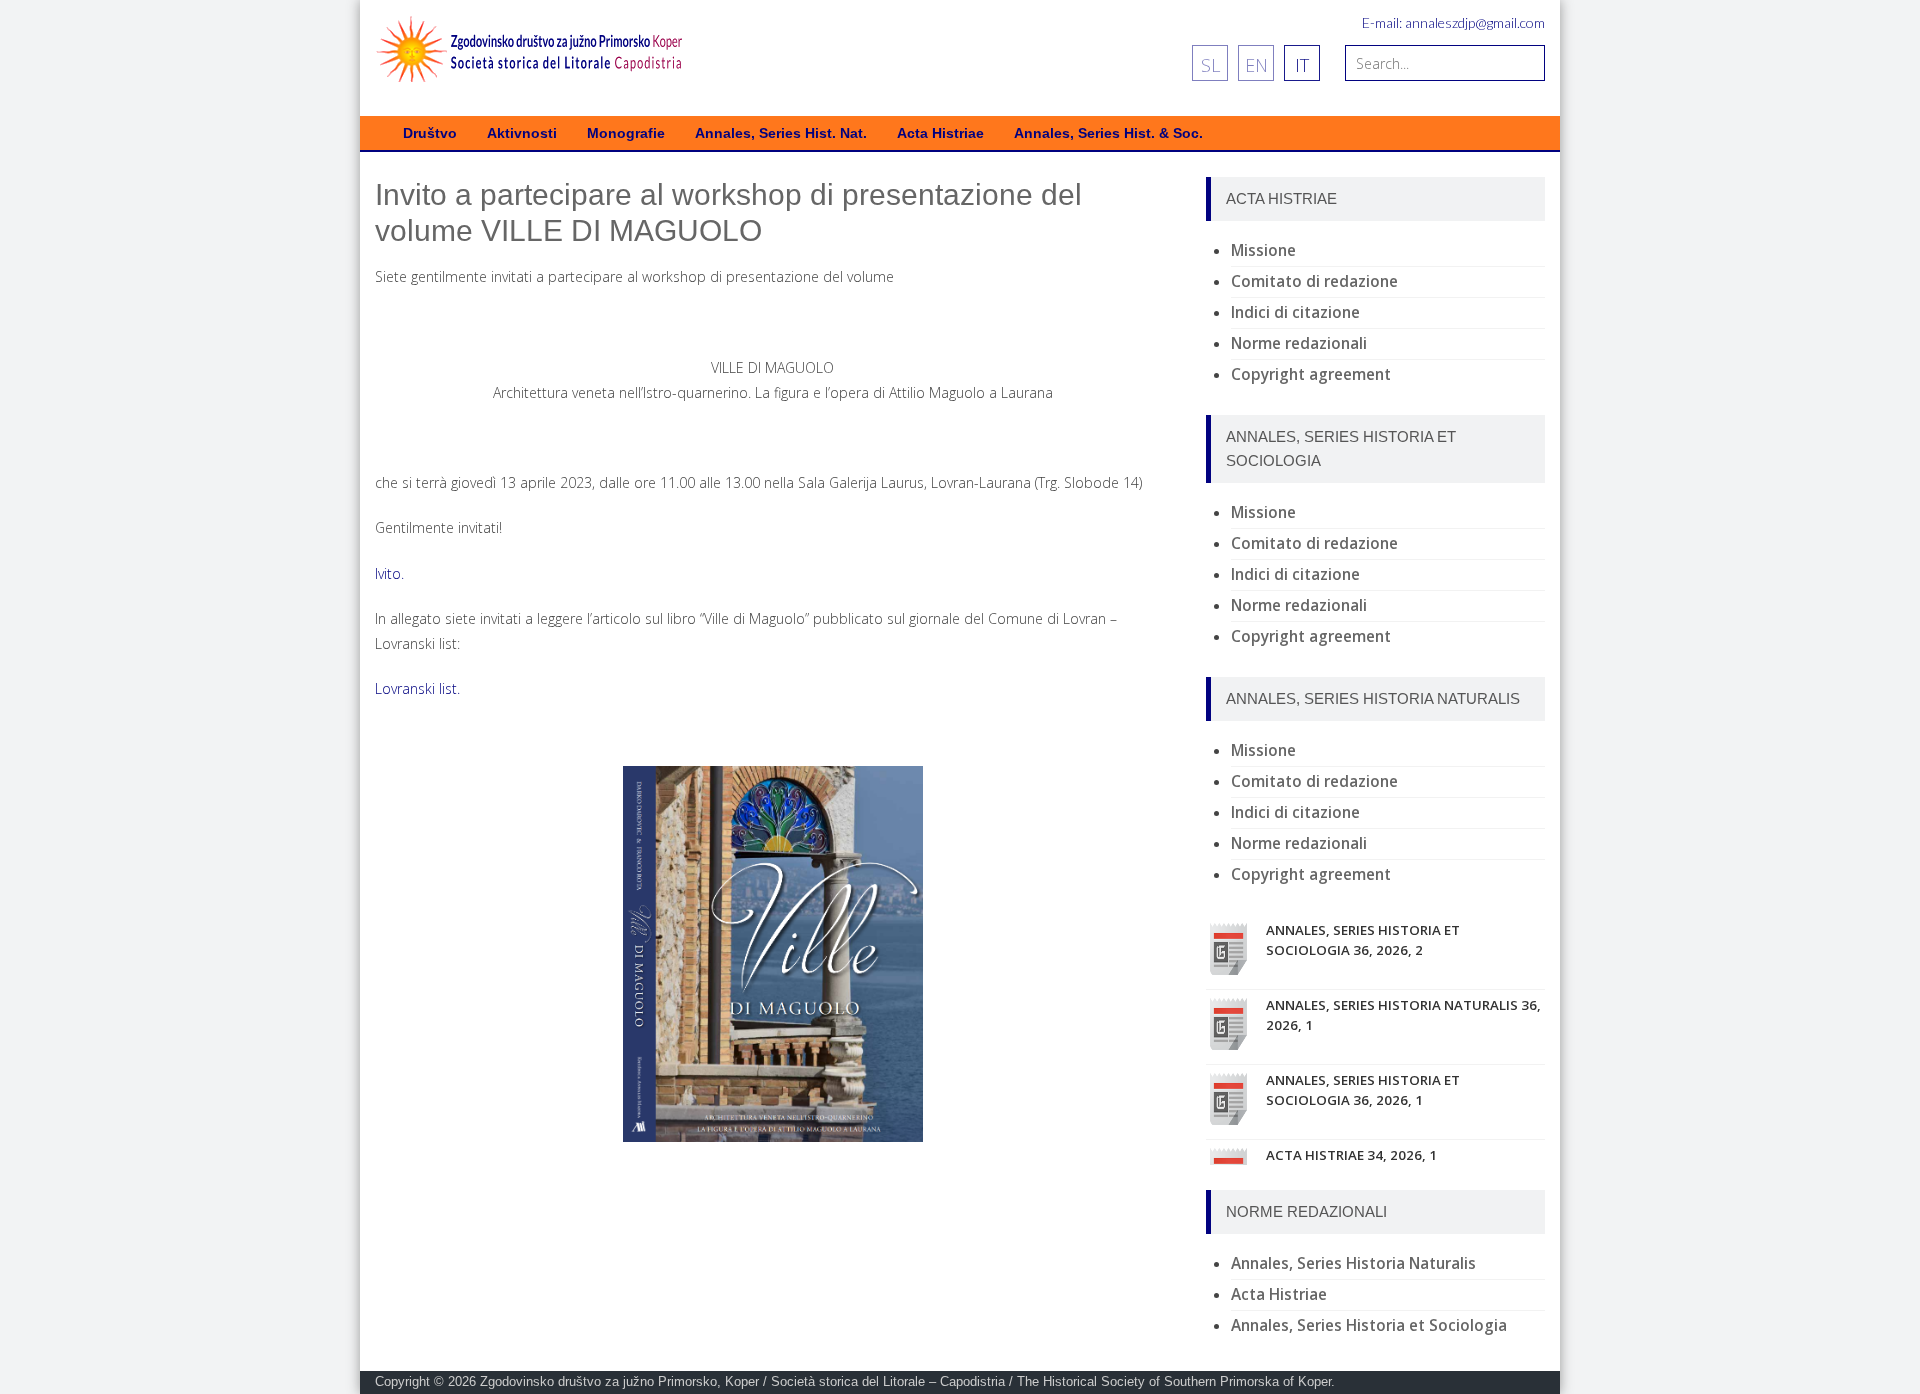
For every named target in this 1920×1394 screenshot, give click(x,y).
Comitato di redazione (1314, 281)
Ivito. (389, 573)
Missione (1263, 250)
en (1256, 65)
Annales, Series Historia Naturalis (1353, 1263)
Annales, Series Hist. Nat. (781, 133)
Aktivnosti (522, 133)
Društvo (430, 133)
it (1302, 65)
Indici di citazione (1295, 312)
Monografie (626, 133)
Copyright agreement (1311, 374)
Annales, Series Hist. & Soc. (1108, 133)
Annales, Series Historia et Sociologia (1369, 1325)
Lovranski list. (417, 688)
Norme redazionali (1299, 343)
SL (1210, 65)
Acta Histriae (940, 133)
